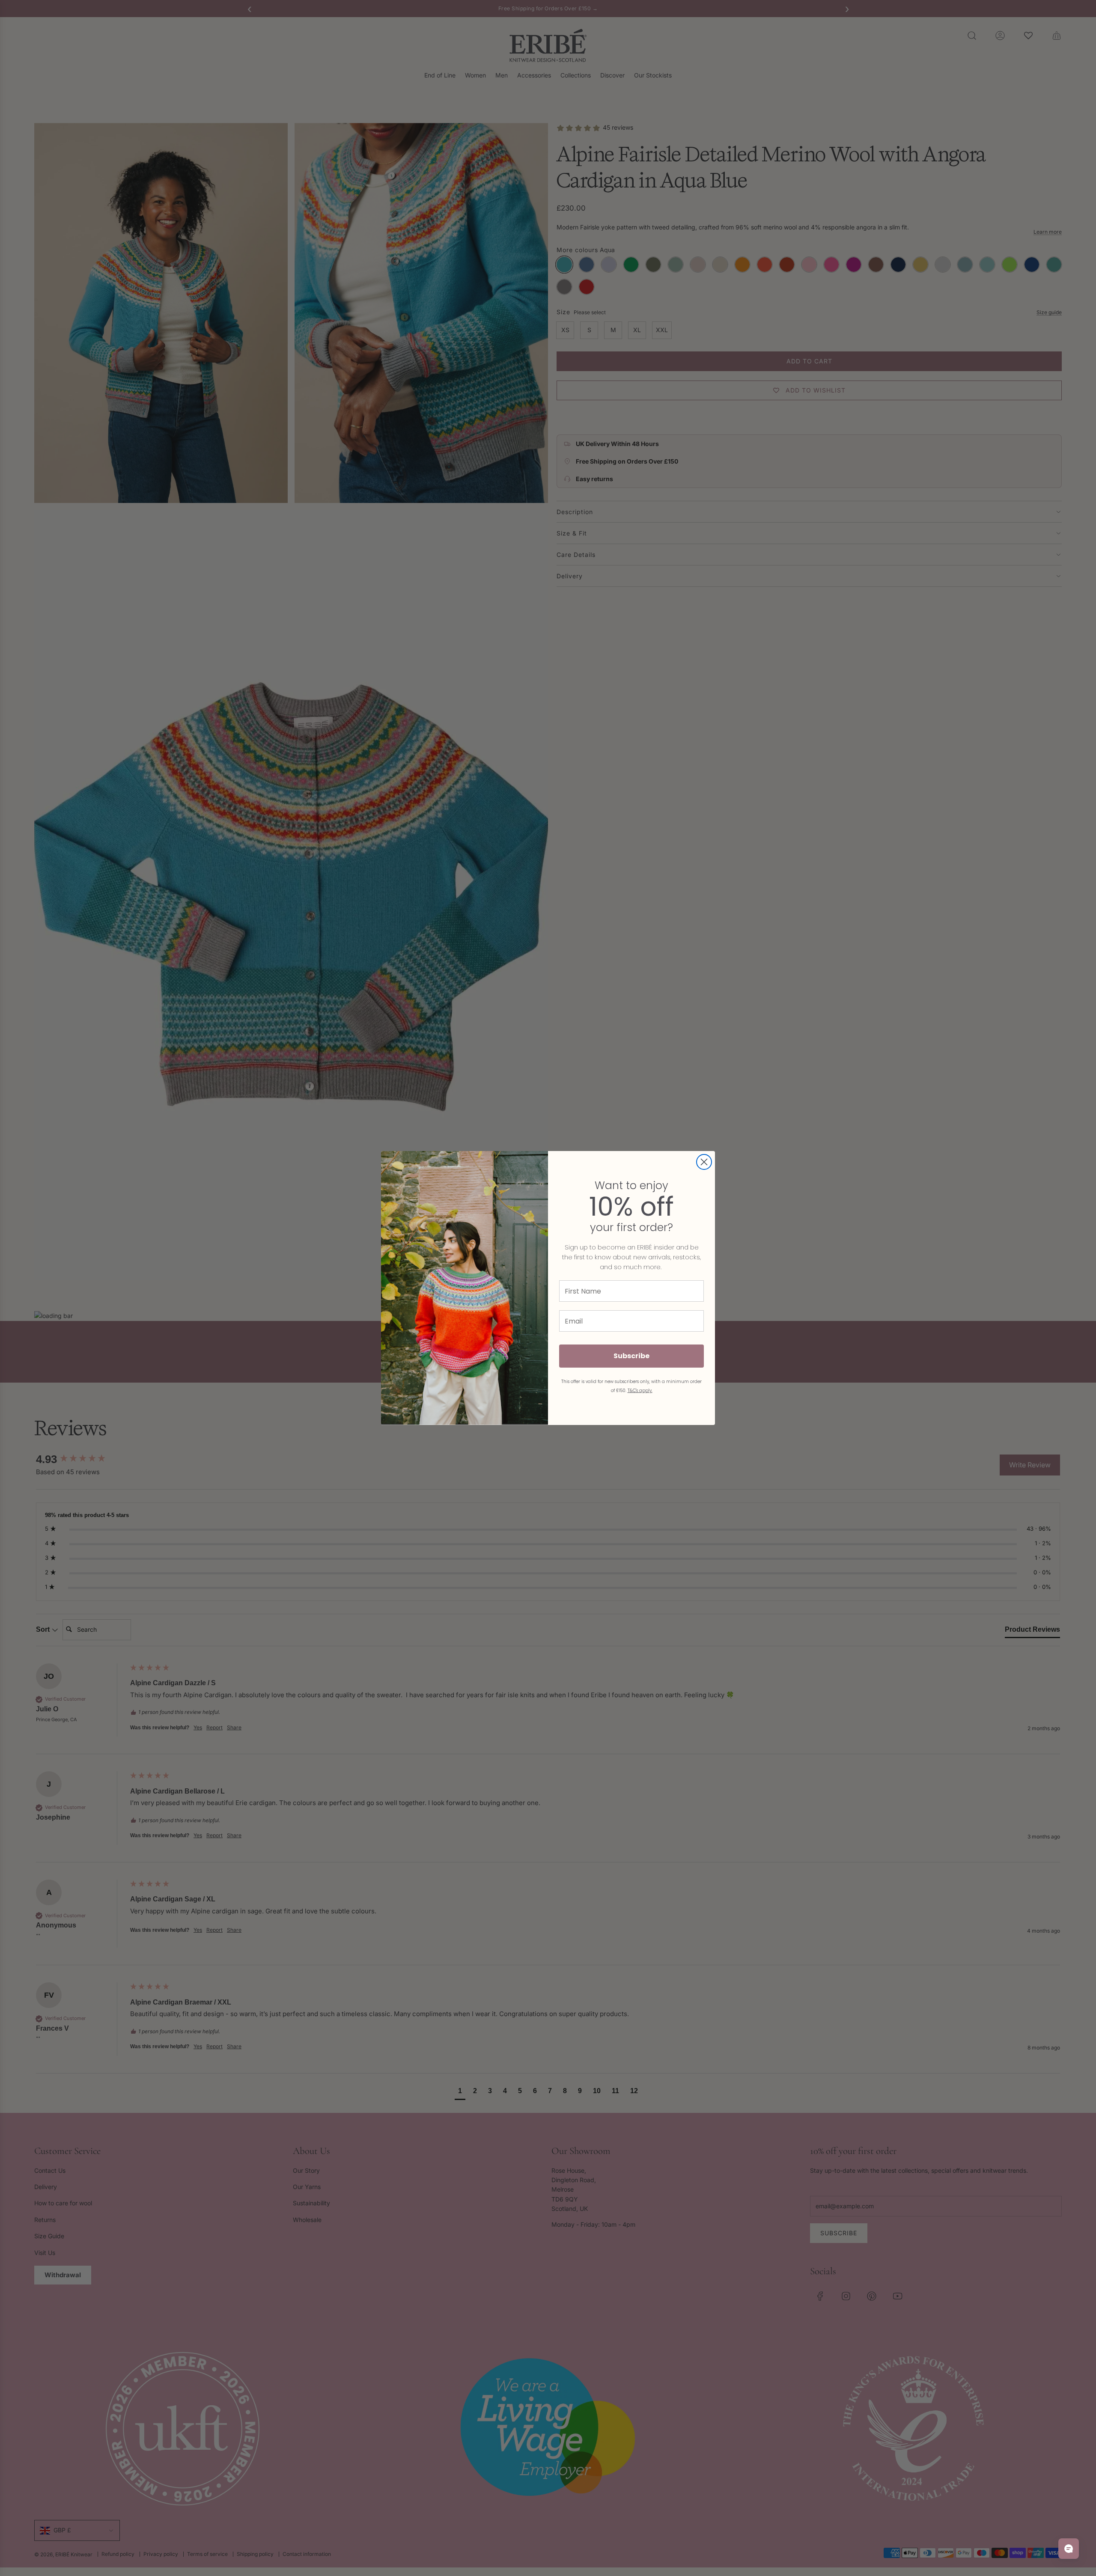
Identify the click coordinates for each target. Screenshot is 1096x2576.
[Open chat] (1069, 2549)
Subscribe (631, 1356)
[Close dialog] (704, 1162)
